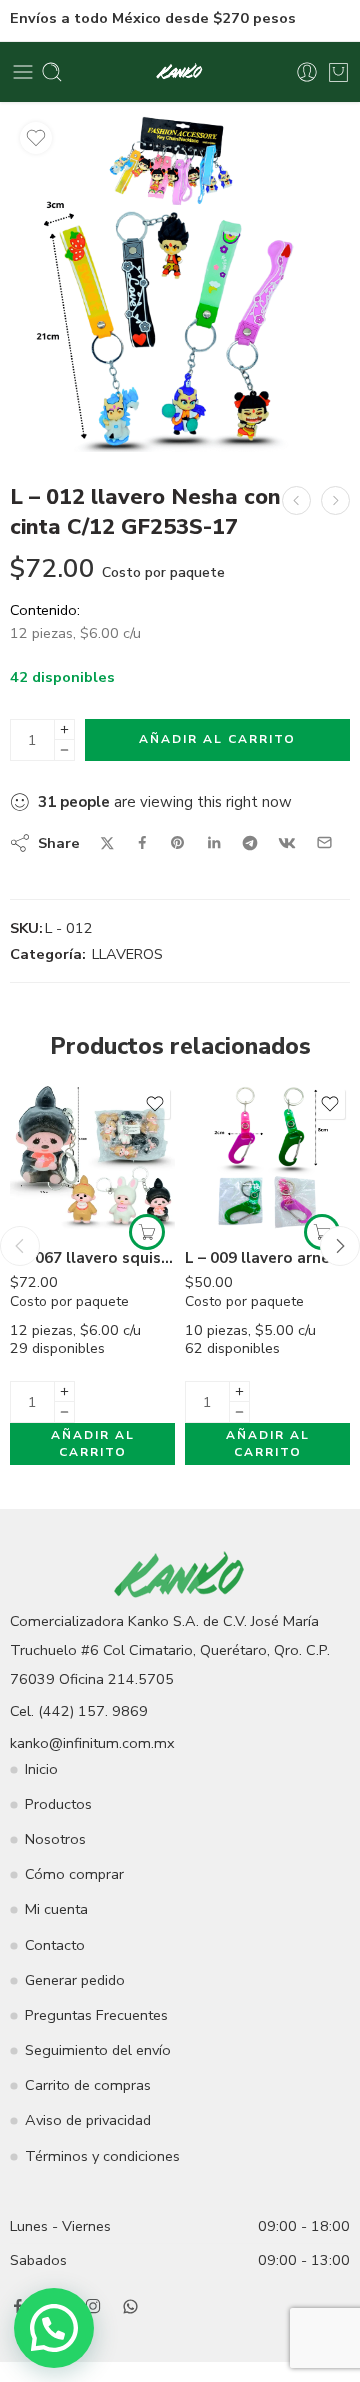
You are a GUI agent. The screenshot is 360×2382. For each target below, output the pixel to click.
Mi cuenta (56, 1909)
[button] (147, 1232)
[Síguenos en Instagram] (93, 2306)
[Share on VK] (287, 843)
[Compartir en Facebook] (142, 842)
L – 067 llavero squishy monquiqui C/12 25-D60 (92, 1258)
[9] (180, 282)
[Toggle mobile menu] (23, 72)
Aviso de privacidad (88, 2120)
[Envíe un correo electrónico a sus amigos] (324, 842)
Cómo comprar (74, 1874)
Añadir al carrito (217, 739)
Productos (58, 1804)
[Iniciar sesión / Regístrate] (307, 72)
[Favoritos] (36, 138)
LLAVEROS (127, 954)
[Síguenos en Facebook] (18, 2306)
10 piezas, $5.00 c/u (270, 1354)
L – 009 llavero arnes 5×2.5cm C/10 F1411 (267, 1258)
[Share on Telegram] (250, 843)
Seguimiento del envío (98, 2050)
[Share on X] (107, 843)
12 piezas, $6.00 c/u (95, 1354)
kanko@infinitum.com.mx (92, 1743)
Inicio (41, 1769)
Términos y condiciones (102, 2156)
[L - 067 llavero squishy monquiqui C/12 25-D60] (92, 1159)
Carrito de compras (88, 2085)
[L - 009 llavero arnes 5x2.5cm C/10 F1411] (267, 1159)
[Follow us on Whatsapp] (130, 2306)
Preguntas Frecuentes (96, 2015)
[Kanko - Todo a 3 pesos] (180, 72)
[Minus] (64, 750)
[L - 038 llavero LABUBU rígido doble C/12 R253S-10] (335, 500)
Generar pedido (75, 1980)
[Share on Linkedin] (214, 843)
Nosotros (55, 1839)
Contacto (55, 1945)
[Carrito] (338, 72)
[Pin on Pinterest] (178, 843)
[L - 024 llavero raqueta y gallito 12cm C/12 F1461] (296, 500)
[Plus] (64, 729)
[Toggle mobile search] (52, 72)
